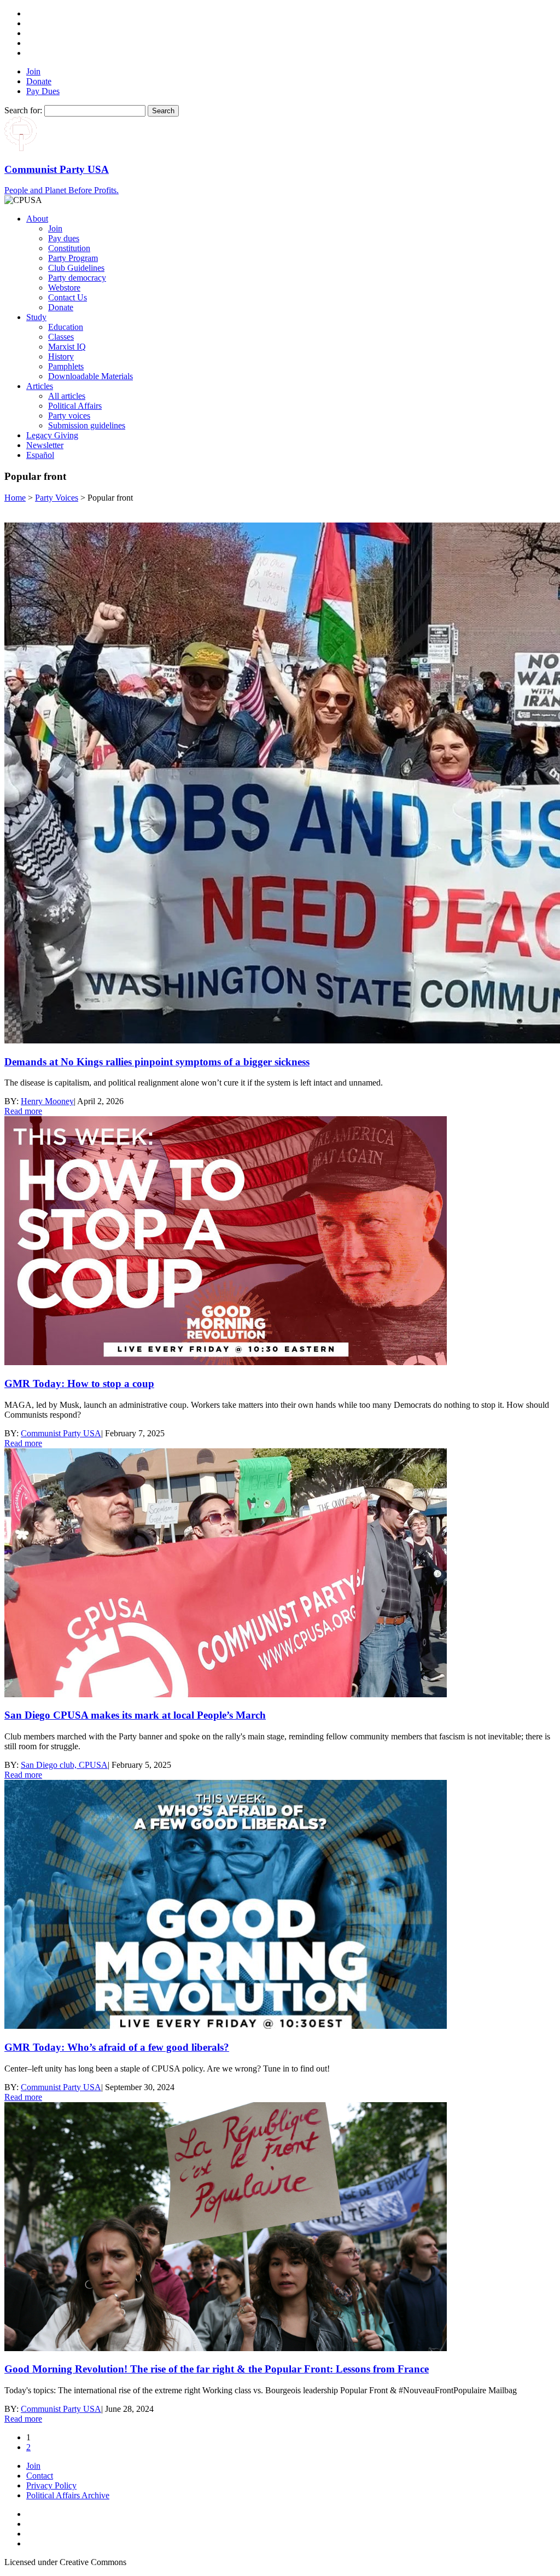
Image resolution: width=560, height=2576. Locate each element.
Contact (40, 2476)
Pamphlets (66, 366)
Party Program (73, 258)
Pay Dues (43, 91)
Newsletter (45, 445)
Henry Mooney (47, 1101)
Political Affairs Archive (68, 2495)
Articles (40, 386)
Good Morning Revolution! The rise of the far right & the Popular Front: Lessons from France (217, 2369)
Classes (61, 337)
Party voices (69, 416)
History (61, 356)
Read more (23, 1111)
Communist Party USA (61, 1433)
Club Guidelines (76, 268)
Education (66, 327)
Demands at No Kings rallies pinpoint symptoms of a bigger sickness (157, 1062)
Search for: (23, 110)
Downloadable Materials (91, 376)
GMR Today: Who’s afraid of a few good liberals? (117, 2047)
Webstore (64, 288)
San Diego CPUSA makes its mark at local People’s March (135, 1715)
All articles (67, 396)
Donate (39, 81)
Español (40, 455)
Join (33, 71)
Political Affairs (75, 406)
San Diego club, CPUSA (64, 1765)
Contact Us (68, 297)
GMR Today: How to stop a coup (79, 1383)
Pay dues (64, 238)
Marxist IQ (67, 347)
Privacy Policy (51, 2485)
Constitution (69, 248)
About (37, 219)
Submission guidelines (87, 425)
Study (36, 317)
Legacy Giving (52, 435)
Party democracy (77, 278)
